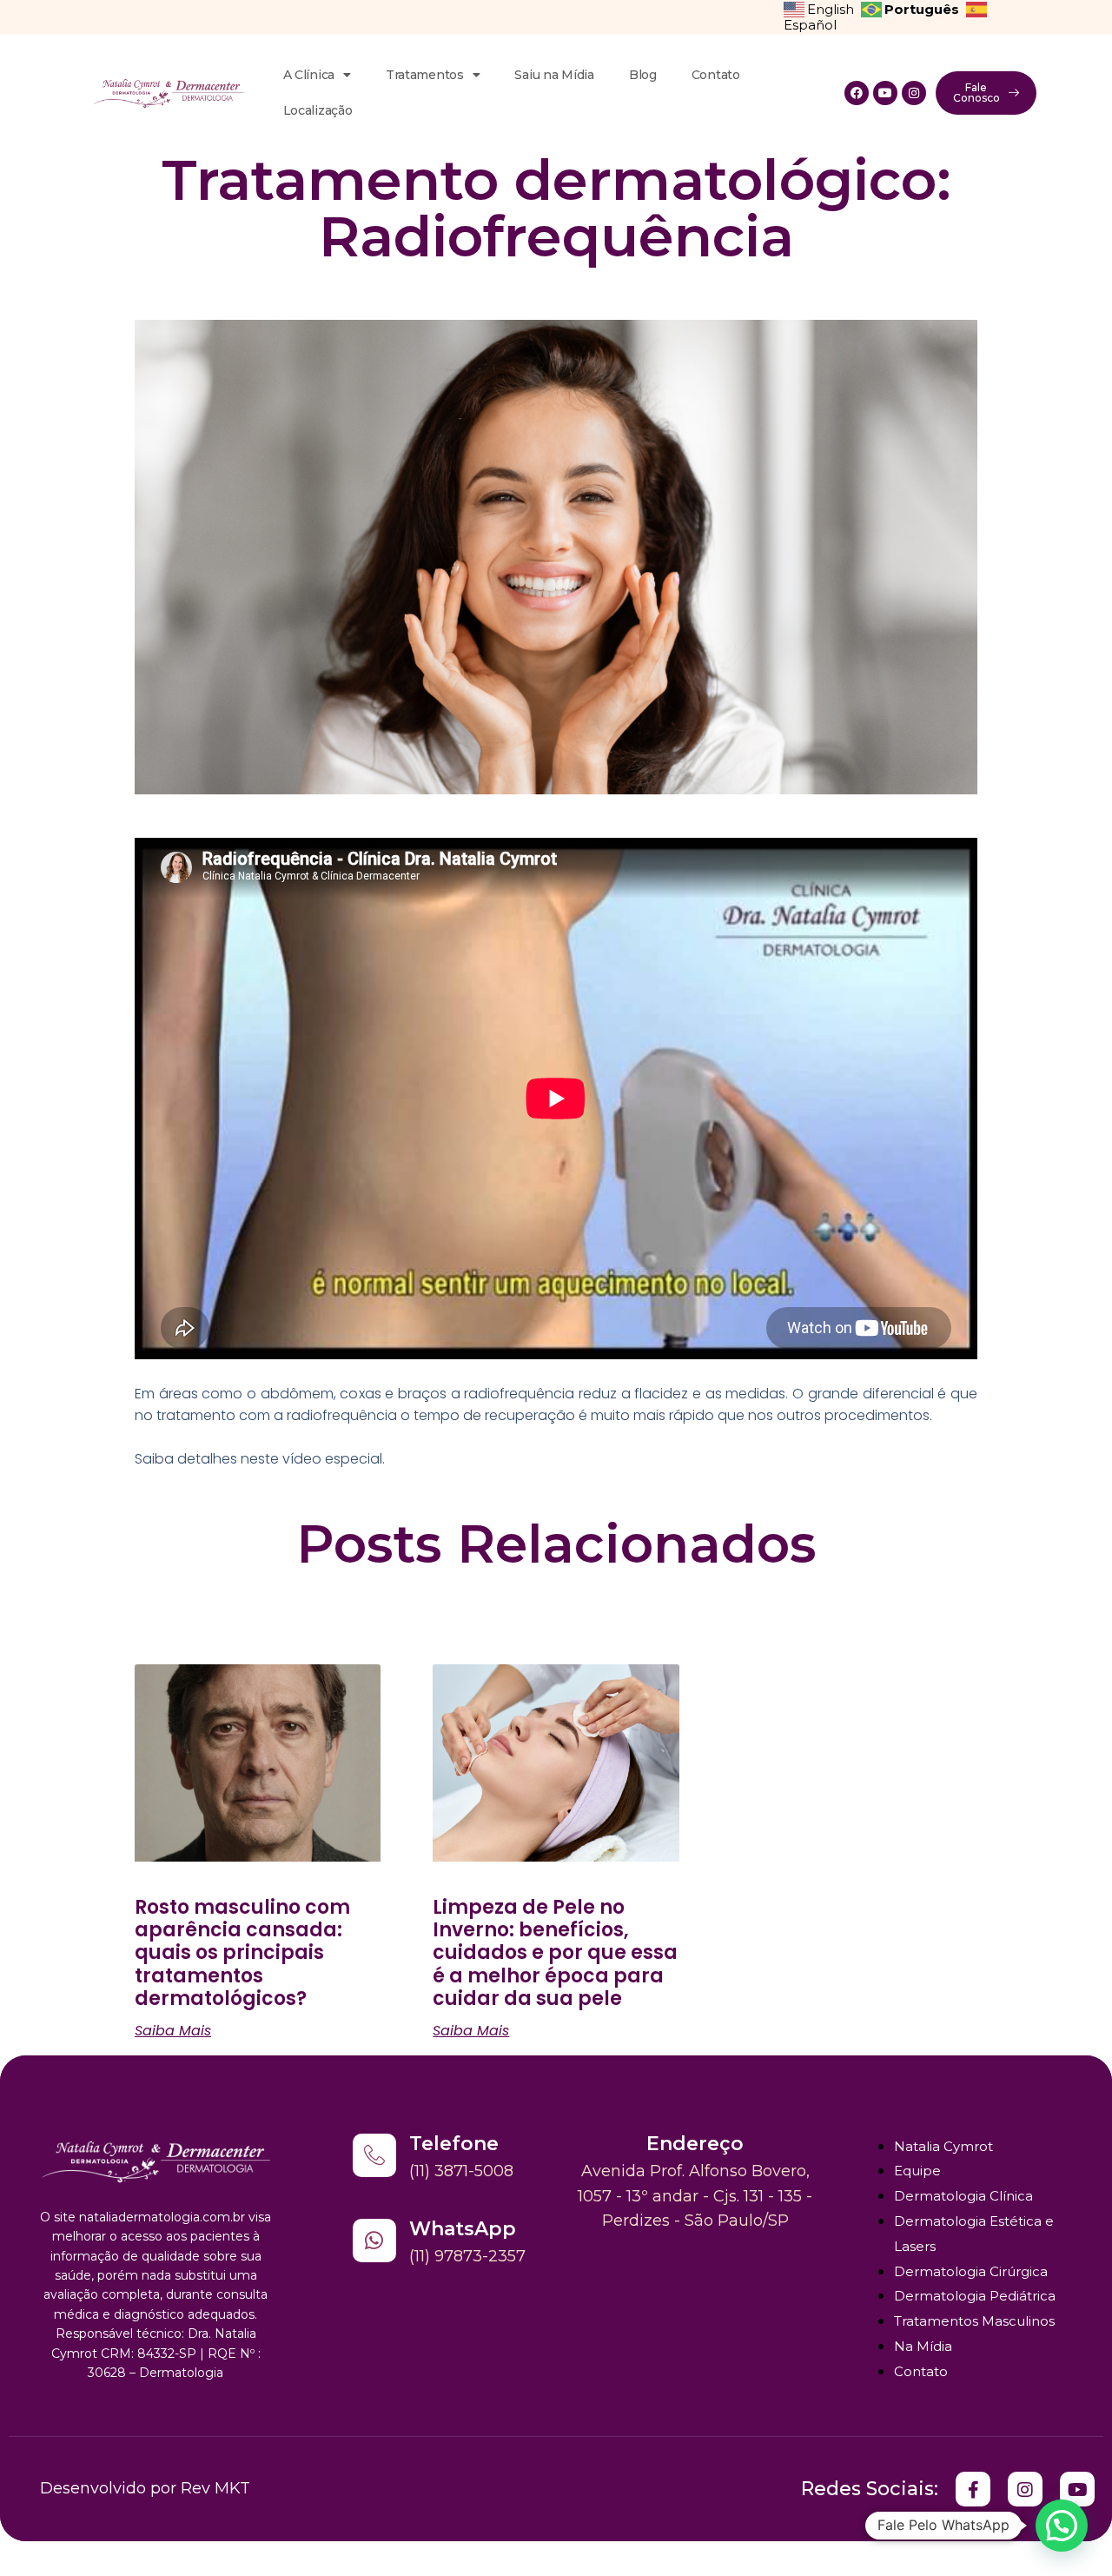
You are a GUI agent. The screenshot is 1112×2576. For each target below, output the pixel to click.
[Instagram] (914, 93)
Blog (643, 75)
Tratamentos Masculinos (974, 2321)
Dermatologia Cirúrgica (971, 2271)
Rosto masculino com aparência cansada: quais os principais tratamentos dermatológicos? (242, 1953)
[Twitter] (973, 2489)
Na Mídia (923, 2346)
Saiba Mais (173, 2031)
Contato (716, 75)
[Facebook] (857, 93)
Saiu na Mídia (554, 75)
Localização (318, 110)
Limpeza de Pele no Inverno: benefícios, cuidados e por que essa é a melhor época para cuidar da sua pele (555, 1953)
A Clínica (309, 75)
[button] (1062, 2526)
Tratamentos (425, 75)
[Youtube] (885, 93)
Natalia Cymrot (943, 2146)
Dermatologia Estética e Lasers (974, 2234)
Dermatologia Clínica (963, 2196)
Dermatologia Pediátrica (975, 2296)
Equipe (917, 2171)
